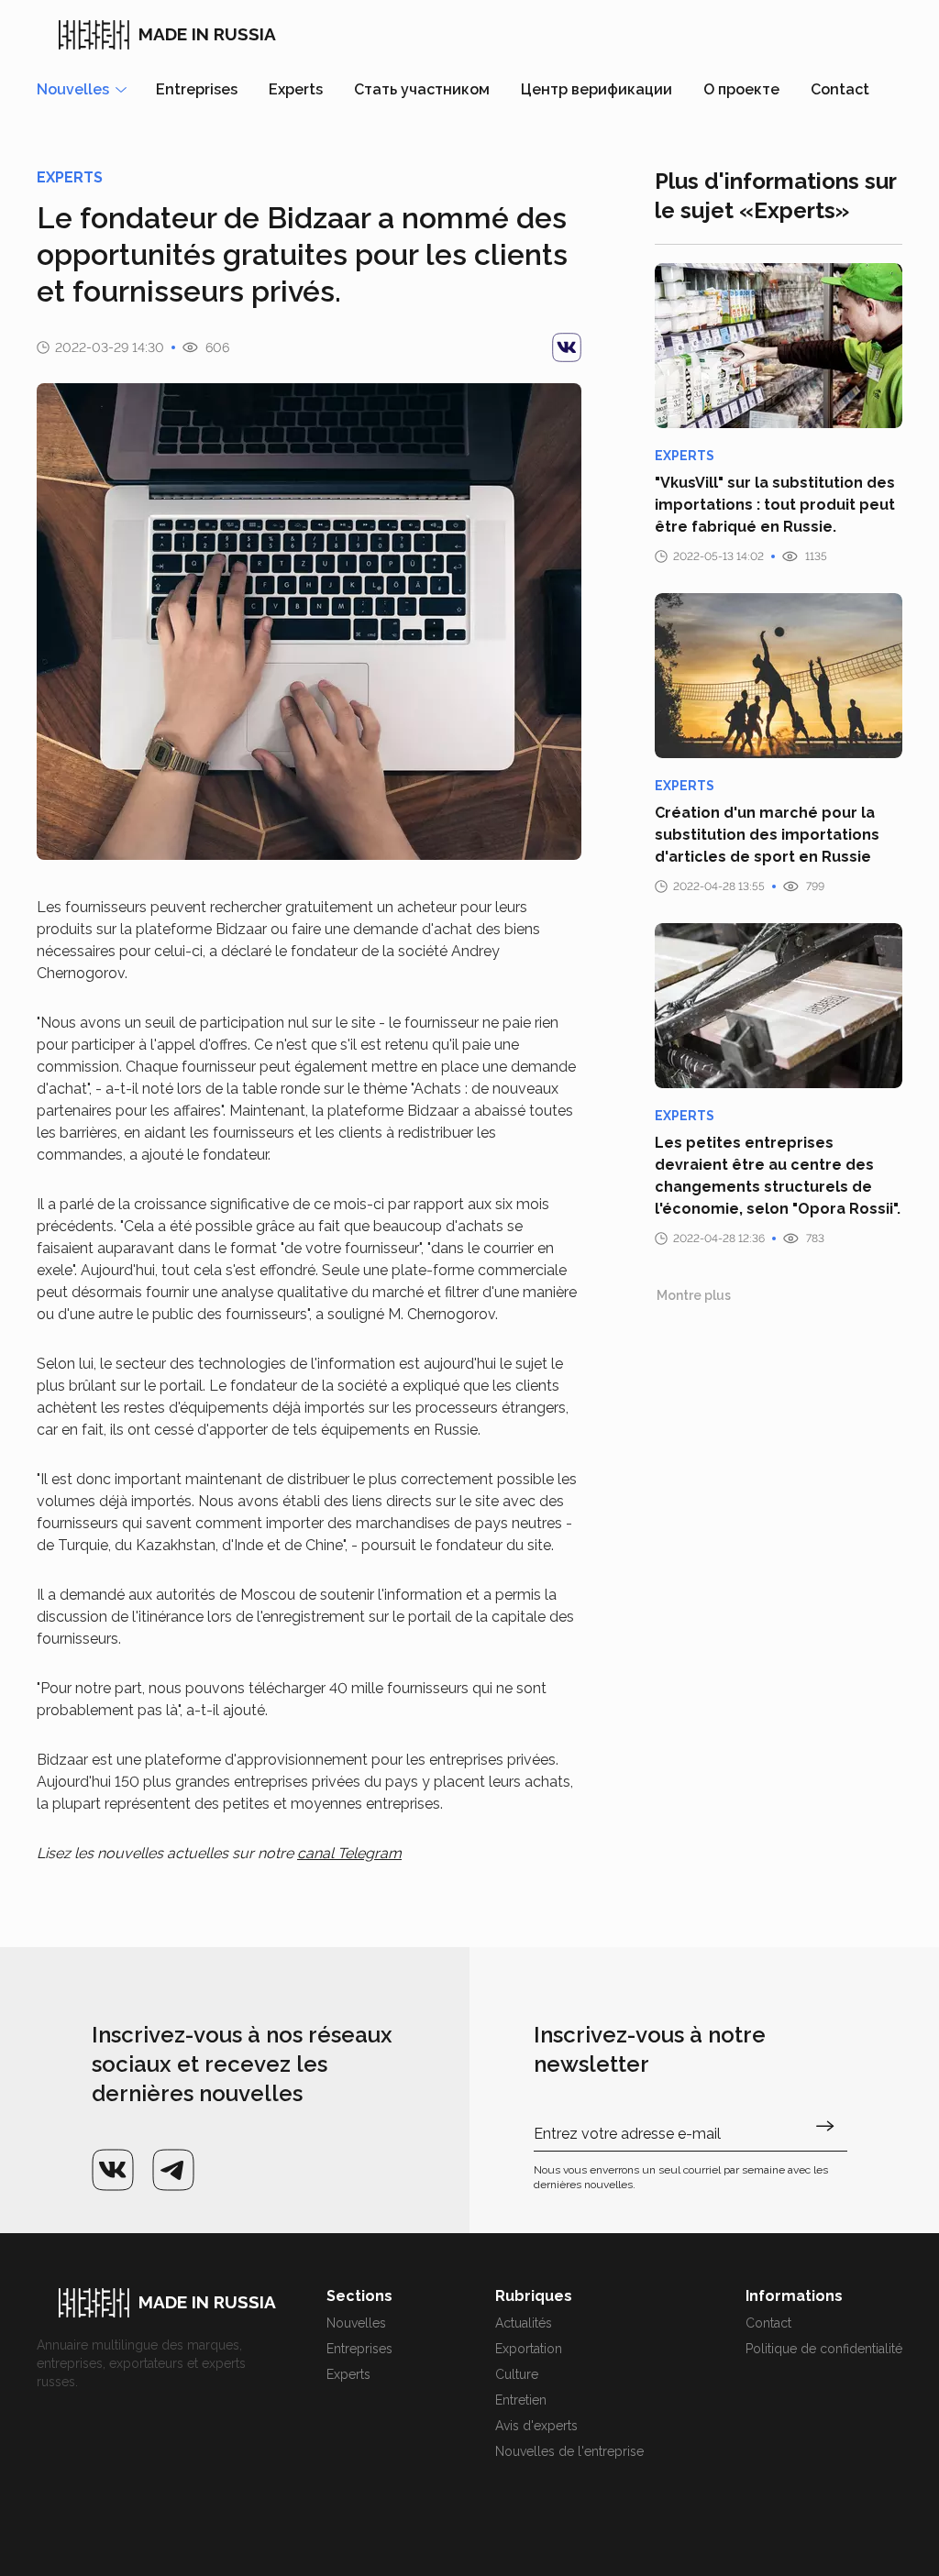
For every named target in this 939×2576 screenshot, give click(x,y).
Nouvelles (356, 2323)
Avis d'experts (536, 2426)
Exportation (529, 2349)
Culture (517, 2374)
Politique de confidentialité (824, 2349)
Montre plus (694, 1295)
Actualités (524, 2323)
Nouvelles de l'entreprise (569, 2451)
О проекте (741, 89)
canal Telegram (349, 1853)
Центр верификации (597, 89)
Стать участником (422, 89)
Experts (296, 89)
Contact (840, 89)
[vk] (567, 347)
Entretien (521, 2400)
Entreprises (197, 89)
